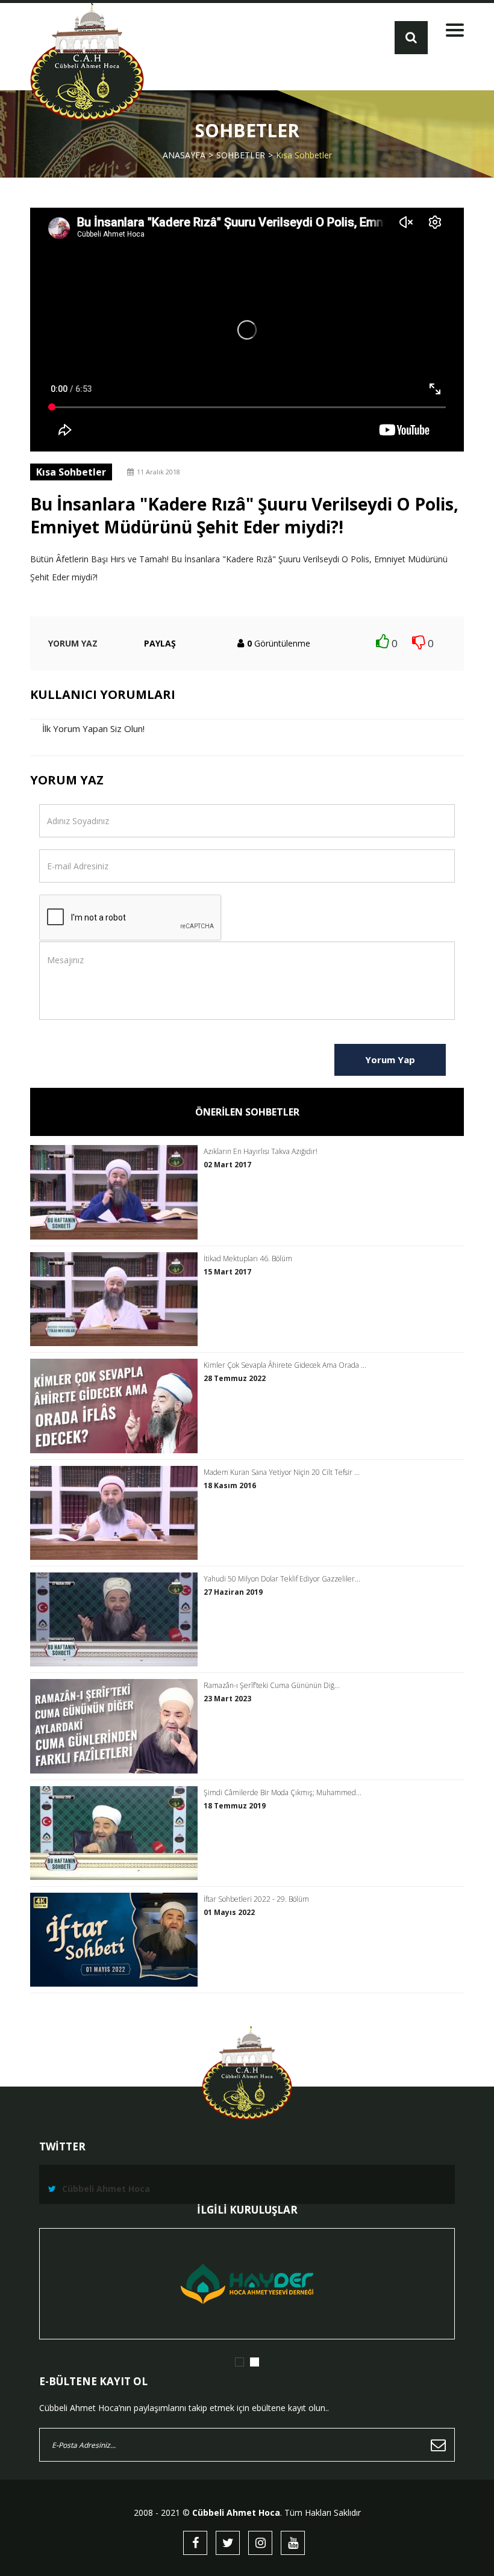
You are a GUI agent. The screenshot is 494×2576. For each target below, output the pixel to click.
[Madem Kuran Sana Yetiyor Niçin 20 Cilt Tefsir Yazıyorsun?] (117, 1513)
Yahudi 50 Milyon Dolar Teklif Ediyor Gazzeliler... (282, 1579)
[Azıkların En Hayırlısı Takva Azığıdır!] (117, 1192)
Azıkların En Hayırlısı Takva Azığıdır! (261, 1152)
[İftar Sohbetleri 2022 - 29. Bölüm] (117, 1940)
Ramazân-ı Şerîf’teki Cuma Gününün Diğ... (272, 1686)
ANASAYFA (184, 155)
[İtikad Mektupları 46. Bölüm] (117, 1299)
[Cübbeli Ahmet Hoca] (87, 62)
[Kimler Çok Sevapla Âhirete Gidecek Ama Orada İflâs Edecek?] (117, 1406)
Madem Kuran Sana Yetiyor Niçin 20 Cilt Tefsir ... (282, 1473)
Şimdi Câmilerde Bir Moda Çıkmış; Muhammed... (283, 1793)
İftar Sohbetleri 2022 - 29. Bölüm (256, 1899)
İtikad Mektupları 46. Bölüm (248, 1259)
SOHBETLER (241, 155)
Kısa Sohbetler (304, 155)
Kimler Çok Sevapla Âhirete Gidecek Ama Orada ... (285, 1365)
